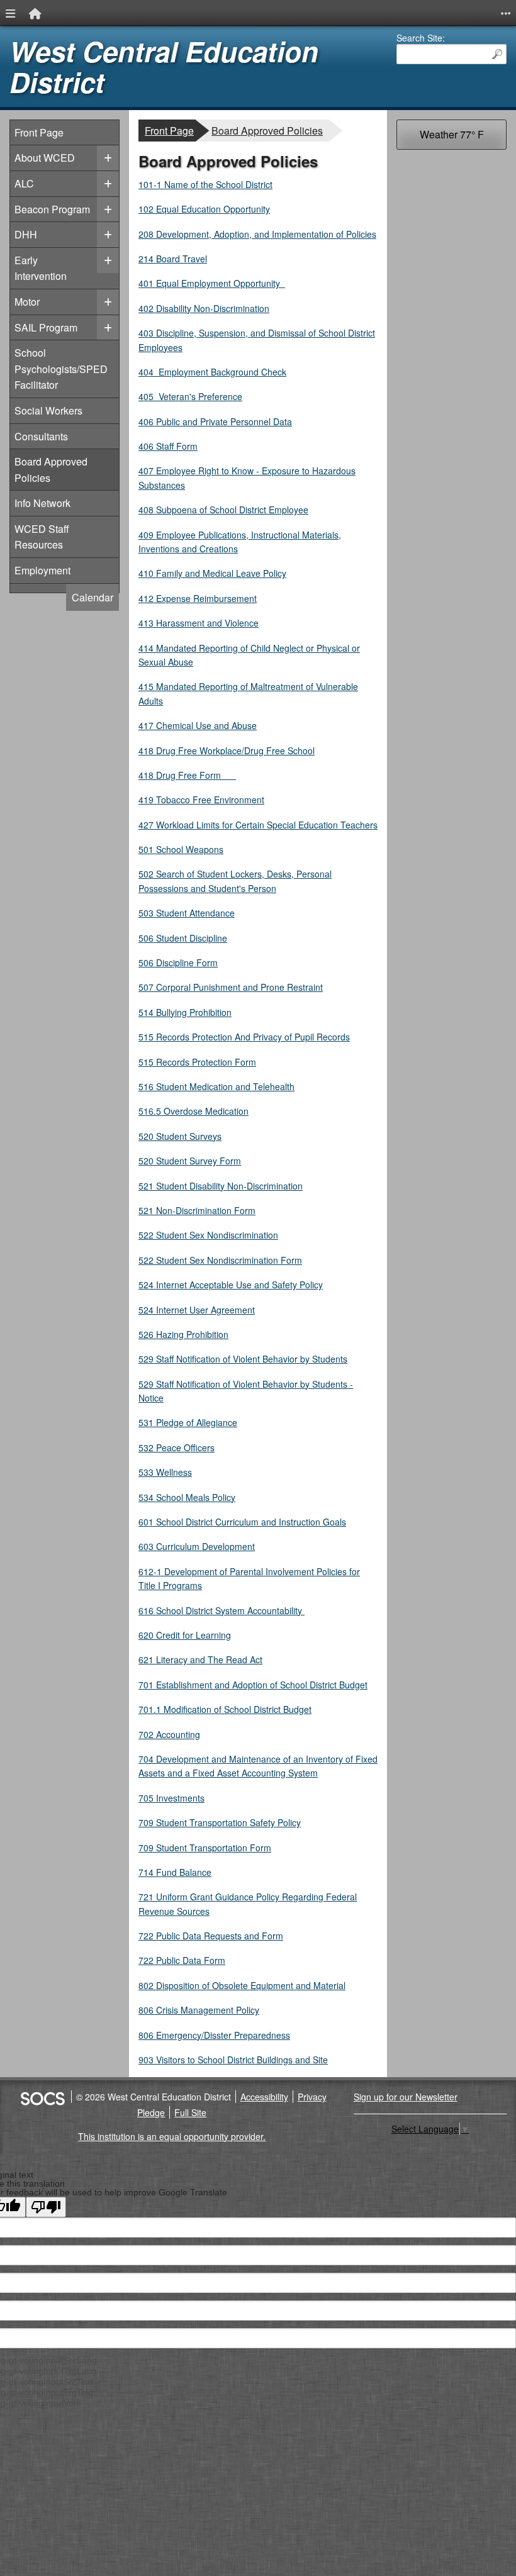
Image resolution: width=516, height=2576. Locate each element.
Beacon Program (52, 209)
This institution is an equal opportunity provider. (172, 2136)
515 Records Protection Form (197, 1062)
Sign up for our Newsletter (406, 2097)
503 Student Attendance (187, 913)
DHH (26, 234)
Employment (42, 570)
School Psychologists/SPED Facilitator (61, 369)
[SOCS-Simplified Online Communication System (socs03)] (42, 2097)
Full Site (190, 2112)
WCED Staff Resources (42, 537)
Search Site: (421, 38)
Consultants (41, 436)
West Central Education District (164, 67)
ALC (24, 183)
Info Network (42, 503)
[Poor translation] (46, 2207)
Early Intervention (41, 268)
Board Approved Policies (51, 470)
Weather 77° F (452, 134)
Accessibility (264, 2097)
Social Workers (48, 410)
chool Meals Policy (187, 1497)
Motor (27, 302)
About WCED (45, 158)
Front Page (39, 132)
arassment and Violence (199, 623)
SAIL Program (46, 327)
